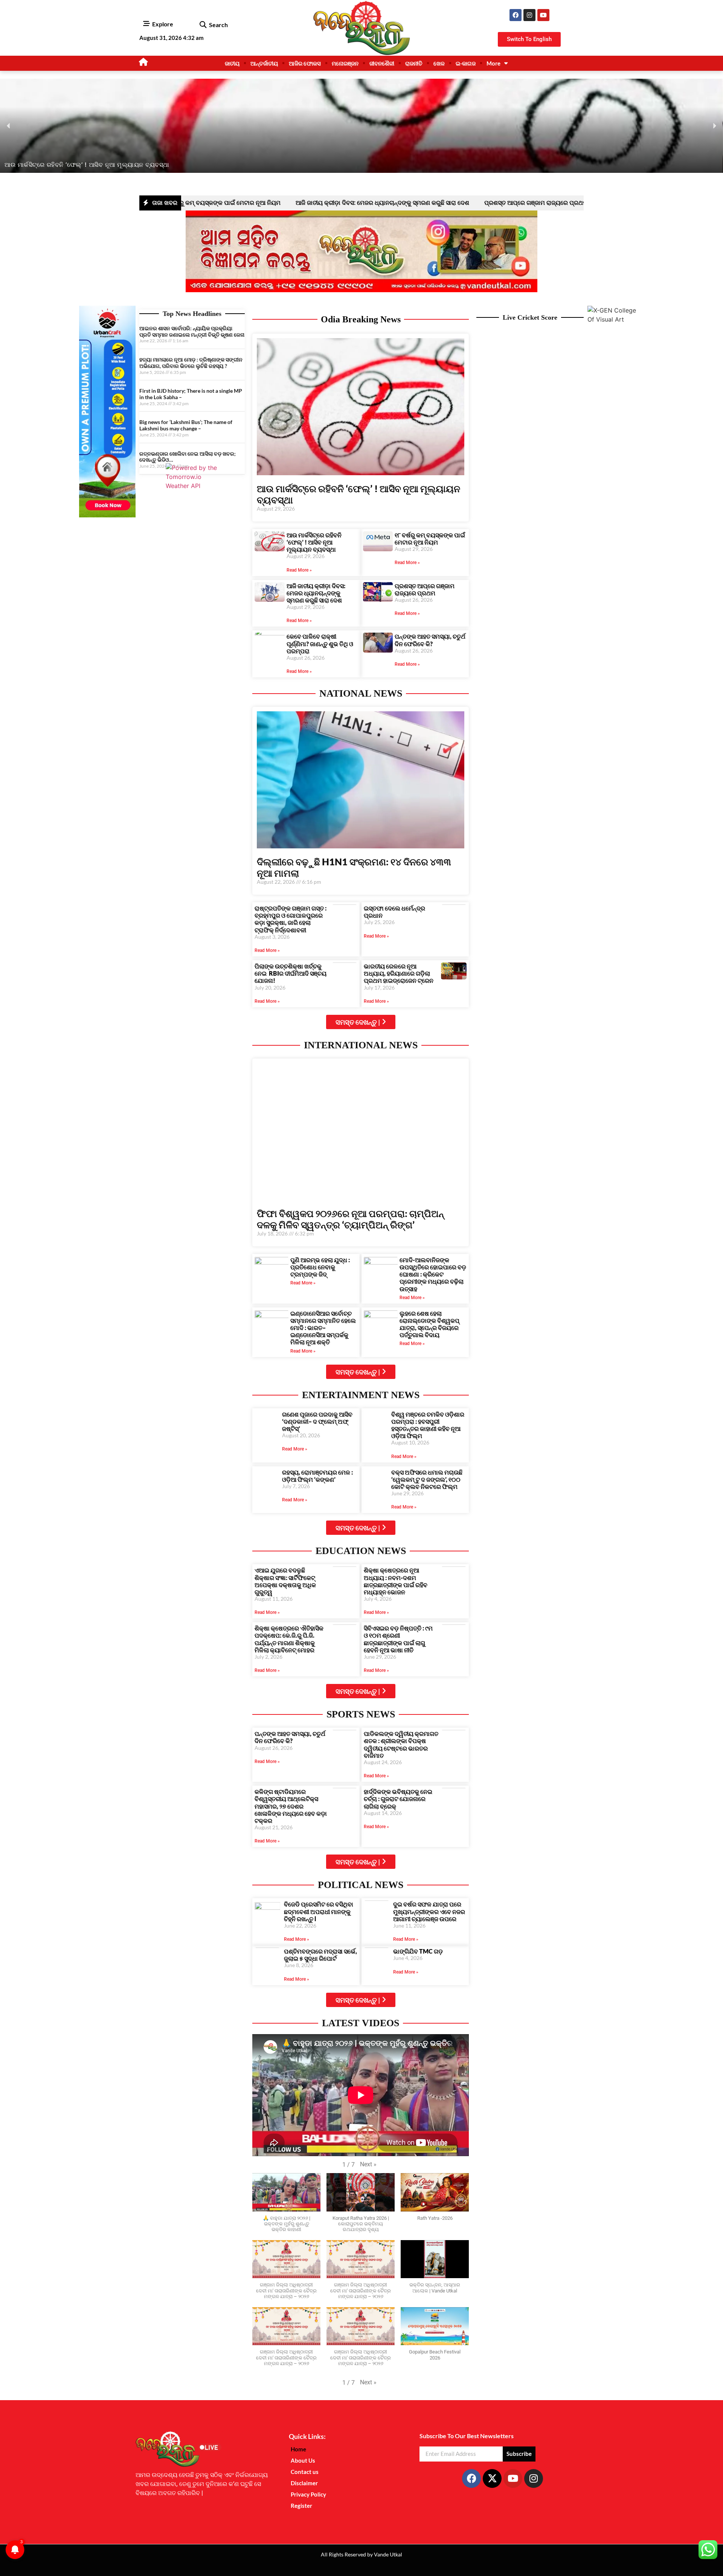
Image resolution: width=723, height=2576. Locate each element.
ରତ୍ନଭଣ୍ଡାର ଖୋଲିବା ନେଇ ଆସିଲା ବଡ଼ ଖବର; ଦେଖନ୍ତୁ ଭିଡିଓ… (188, 457)
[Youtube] (543, 15)
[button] (203, 25)
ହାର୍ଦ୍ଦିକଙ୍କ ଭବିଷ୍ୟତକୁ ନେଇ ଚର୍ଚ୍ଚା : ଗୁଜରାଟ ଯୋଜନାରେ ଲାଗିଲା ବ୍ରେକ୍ (398, 1799)
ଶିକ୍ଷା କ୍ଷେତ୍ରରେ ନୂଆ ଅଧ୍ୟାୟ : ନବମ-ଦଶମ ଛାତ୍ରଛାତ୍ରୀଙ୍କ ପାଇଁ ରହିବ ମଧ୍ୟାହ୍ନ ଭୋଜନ (396, 1581)
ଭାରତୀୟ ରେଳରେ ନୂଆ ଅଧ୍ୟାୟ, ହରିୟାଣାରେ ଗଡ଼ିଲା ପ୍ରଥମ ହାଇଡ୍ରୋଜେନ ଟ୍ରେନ (399, 973)
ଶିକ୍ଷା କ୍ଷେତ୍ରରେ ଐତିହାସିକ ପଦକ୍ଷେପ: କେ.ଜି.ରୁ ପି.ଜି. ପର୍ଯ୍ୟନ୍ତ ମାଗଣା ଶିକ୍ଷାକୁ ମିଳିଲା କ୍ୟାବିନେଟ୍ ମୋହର (289, 1639)
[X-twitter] (492, 2478)
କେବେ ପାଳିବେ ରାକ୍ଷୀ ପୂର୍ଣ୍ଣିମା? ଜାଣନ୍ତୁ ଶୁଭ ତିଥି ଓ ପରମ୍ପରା (577, 203)
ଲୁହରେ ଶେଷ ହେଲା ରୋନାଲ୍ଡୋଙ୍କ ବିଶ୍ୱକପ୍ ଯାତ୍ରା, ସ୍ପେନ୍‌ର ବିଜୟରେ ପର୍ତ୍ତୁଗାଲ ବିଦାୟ (429, 1324)
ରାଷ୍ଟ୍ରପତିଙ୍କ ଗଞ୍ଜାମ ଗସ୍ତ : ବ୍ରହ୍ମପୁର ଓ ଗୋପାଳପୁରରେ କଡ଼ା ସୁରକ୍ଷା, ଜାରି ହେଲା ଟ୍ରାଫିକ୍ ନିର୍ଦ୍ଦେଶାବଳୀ (291, 919)
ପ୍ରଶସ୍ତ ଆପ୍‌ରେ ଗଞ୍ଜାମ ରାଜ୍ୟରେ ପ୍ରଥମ (438, 203)
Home (298, 2449)
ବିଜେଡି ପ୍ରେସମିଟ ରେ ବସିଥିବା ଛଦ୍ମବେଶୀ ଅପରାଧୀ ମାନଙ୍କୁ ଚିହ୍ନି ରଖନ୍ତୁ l (319, 1911)
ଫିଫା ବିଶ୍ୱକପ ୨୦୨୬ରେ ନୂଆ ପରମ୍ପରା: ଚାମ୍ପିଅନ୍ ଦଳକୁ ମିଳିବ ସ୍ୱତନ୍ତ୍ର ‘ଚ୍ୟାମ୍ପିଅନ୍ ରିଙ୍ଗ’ (350, 1219)
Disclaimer (304, 2483)
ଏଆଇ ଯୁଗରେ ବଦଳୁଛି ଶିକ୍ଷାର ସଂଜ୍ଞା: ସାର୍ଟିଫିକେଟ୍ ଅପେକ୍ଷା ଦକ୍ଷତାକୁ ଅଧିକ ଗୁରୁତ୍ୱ (285, 1581)
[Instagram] (529, 15)
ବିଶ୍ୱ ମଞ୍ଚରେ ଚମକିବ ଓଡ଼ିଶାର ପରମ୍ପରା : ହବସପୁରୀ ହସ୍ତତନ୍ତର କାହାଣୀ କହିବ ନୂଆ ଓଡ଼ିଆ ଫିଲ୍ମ (428, 1425)
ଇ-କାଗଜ (466, 63)
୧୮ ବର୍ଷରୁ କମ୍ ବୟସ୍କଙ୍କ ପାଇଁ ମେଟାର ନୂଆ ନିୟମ (430, 538)
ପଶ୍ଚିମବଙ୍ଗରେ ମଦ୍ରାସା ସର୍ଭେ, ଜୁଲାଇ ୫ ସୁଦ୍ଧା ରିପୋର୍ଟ (320, 1955)
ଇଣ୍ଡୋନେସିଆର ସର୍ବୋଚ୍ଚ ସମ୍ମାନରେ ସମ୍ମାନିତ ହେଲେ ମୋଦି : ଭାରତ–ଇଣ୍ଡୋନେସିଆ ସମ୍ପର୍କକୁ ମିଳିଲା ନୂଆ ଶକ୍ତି (323, 1328)
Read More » (299, 570)
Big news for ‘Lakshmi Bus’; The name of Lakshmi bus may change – (186, 425)
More (493, 63)
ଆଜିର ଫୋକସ (305, 63)
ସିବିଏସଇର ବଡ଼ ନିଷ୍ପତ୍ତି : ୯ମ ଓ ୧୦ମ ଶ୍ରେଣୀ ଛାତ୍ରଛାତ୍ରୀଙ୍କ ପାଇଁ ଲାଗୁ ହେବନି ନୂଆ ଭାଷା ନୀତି (398, 1639)
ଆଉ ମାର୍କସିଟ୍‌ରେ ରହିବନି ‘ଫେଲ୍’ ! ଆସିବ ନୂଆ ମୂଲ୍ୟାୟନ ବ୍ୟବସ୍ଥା (314, 542)
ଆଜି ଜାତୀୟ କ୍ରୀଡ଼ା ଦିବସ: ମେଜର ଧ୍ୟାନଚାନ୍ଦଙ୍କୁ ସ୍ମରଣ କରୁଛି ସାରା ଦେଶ (285, 203)
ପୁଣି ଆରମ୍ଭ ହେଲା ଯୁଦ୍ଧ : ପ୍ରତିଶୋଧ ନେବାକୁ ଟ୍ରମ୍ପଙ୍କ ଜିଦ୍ (320, 1267)
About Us (303, 2460)
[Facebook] (516, 15)
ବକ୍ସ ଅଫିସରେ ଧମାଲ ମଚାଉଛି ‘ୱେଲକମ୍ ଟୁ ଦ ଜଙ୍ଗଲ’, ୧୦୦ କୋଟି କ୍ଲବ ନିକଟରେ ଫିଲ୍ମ (427, 1479)
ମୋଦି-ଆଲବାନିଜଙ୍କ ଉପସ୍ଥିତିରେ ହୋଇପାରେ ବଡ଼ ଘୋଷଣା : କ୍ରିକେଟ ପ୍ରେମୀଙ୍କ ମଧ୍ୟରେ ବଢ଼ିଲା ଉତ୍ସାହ (433, 1274)
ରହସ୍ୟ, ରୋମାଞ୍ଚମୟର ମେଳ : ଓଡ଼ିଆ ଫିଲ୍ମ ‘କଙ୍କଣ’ (317, 1476)
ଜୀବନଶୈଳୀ (382, 63)
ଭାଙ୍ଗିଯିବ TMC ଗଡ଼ (418, 1951)
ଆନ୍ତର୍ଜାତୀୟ (264, 63)
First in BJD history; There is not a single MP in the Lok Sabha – (191, 394)
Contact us (305, 2472)
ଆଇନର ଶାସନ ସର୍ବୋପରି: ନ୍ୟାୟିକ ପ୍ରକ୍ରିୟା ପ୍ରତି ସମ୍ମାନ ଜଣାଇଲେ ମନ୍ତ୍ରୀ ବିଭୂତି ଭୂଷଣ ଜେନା (192, 331)
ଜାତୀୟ (232, 63)
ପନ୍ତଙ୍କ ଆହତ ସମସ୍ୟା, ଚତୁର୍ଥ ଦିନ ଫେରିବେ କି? (430, 640)
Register (301, 2506)
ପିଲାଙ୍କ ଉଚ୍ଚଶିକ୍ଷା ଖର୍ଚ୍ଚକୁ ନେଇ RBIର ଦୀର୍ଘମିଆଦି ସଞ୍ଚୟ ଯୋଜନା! (291, 973)
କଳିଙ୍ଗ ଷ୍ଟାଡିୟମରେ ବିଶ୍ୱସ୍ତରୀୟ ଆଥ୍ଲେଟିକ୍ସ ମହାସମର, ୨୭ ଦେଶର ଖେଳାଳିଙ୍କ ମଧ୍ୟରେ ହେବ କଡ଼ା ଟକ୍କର (291, 1806)
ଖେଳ (439, 63)
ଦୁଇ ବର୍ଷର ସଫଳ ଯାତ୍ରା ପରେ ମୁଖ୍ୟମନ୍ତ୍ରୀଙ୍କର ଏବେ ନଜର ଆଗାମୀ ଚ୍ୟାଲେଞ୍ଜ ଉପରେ (429, 1911)
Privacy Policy (308, 2494)
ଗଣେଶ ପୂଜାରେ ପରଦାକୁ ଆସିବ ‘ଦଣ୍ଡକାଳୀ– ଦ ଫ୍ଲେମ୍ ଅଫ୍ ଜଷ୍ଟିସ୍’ (317, 1421)
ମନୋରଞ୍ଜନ (345, 63)
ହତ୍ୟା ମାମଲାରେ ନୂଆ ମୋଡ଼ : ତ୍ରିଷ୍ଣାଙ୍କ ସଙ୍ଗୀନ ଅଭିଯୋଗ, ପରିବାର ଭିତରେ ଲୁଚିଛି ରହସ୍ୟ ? (191, 363)
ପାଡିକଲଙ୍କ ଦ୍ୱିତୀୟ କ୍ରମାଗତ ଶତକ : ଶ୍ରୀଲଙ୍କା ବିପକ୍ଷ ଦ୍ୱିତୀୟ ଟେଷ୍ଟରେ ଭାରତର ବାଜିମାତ (401, 1744)
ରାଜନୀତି (414, 63)
